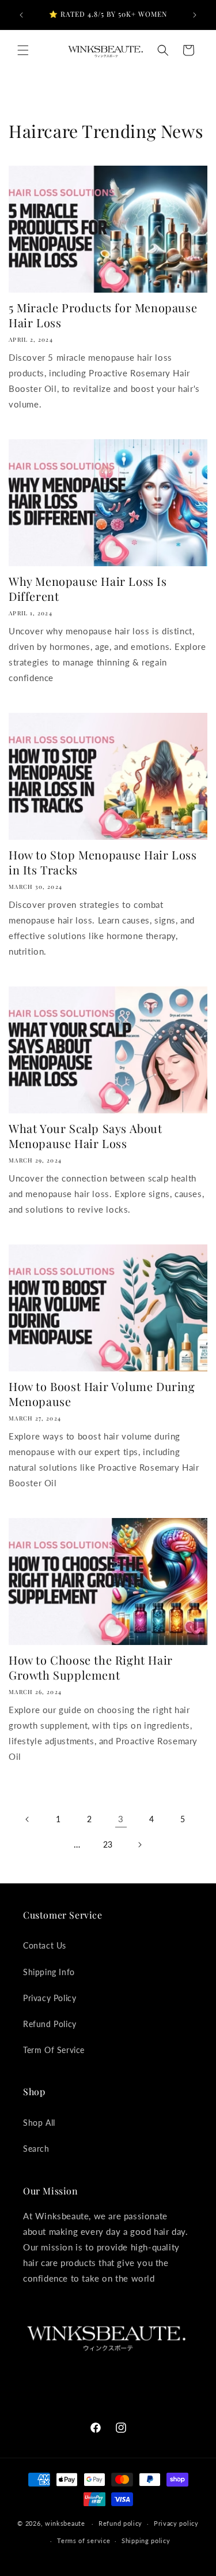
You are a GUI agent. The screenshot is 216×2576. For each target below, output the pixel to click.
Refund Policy (50, 2024)
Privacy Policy (50, 1998)
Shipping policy (146, 2541)
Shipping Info (49, 1972)
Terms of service (84, 2541)
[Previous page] (28, 1819)
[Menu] (23, 50)
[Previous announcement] (21, 15)
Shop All (39, 2123)
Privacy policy (176, 2523)
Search (36, 2149)
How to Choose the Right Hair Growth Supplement (91, 1668)
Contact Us (45, 1945)
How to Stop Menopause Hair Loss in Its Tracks (103, 862)
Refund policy (120, 2523)
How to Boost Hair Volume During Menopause (102, 1394)
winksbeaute (65, 2523)
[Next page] (139, 1845)
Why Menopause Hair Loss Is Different (88, 589)
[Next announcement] (195, 15)
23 (108, 1844)
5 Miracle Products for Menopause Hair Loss (103, 315)
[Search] (163, 50)
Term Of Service (54, 2050)
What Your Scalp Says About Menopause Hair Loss (86, 1136)
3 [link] (121, 1819)
